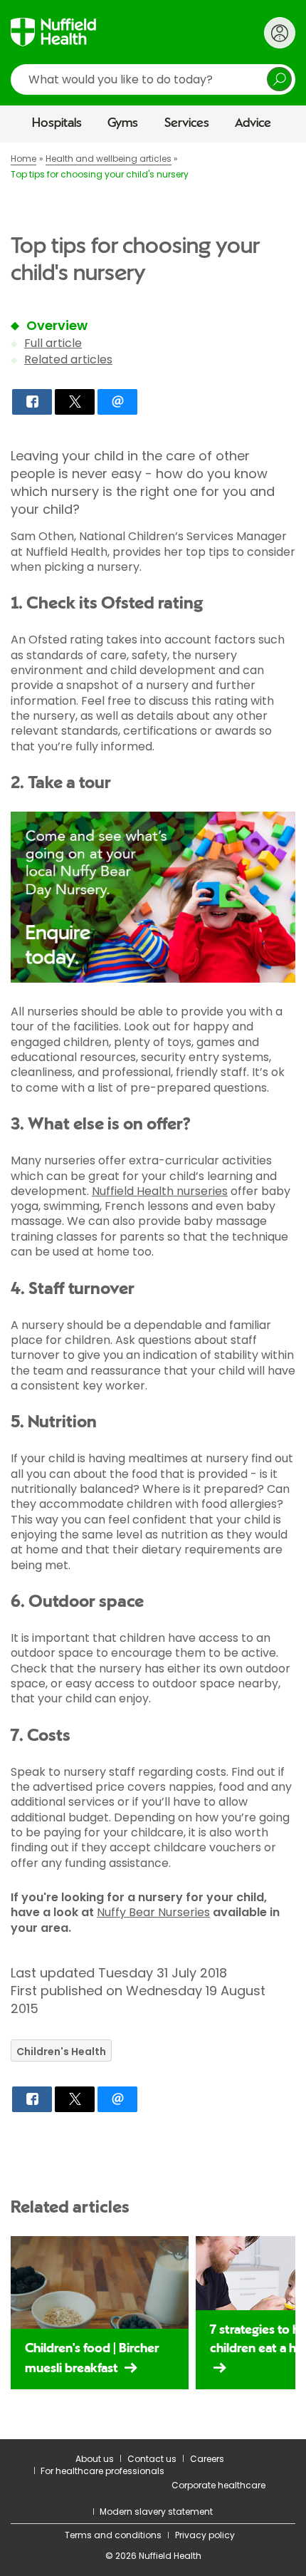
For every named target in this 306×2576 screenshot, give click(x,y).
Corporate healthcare (218, 2485)
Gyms (123, 123)
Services (187, 123)
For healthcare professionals (102, 2471)
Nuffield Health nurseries (160, 1191)
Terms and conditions (113, 2535)
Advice (253, 123)
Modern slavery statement (156, 2512)
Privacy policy (205, 2535)
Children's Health (61, 2052)
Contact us (152, 2459)
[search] (153, 79)
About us (95, 2459)
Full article (53, 343)
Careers (207, 2459)
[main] (153, 1291)
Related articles (68, 359)
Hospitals (57, 123)
